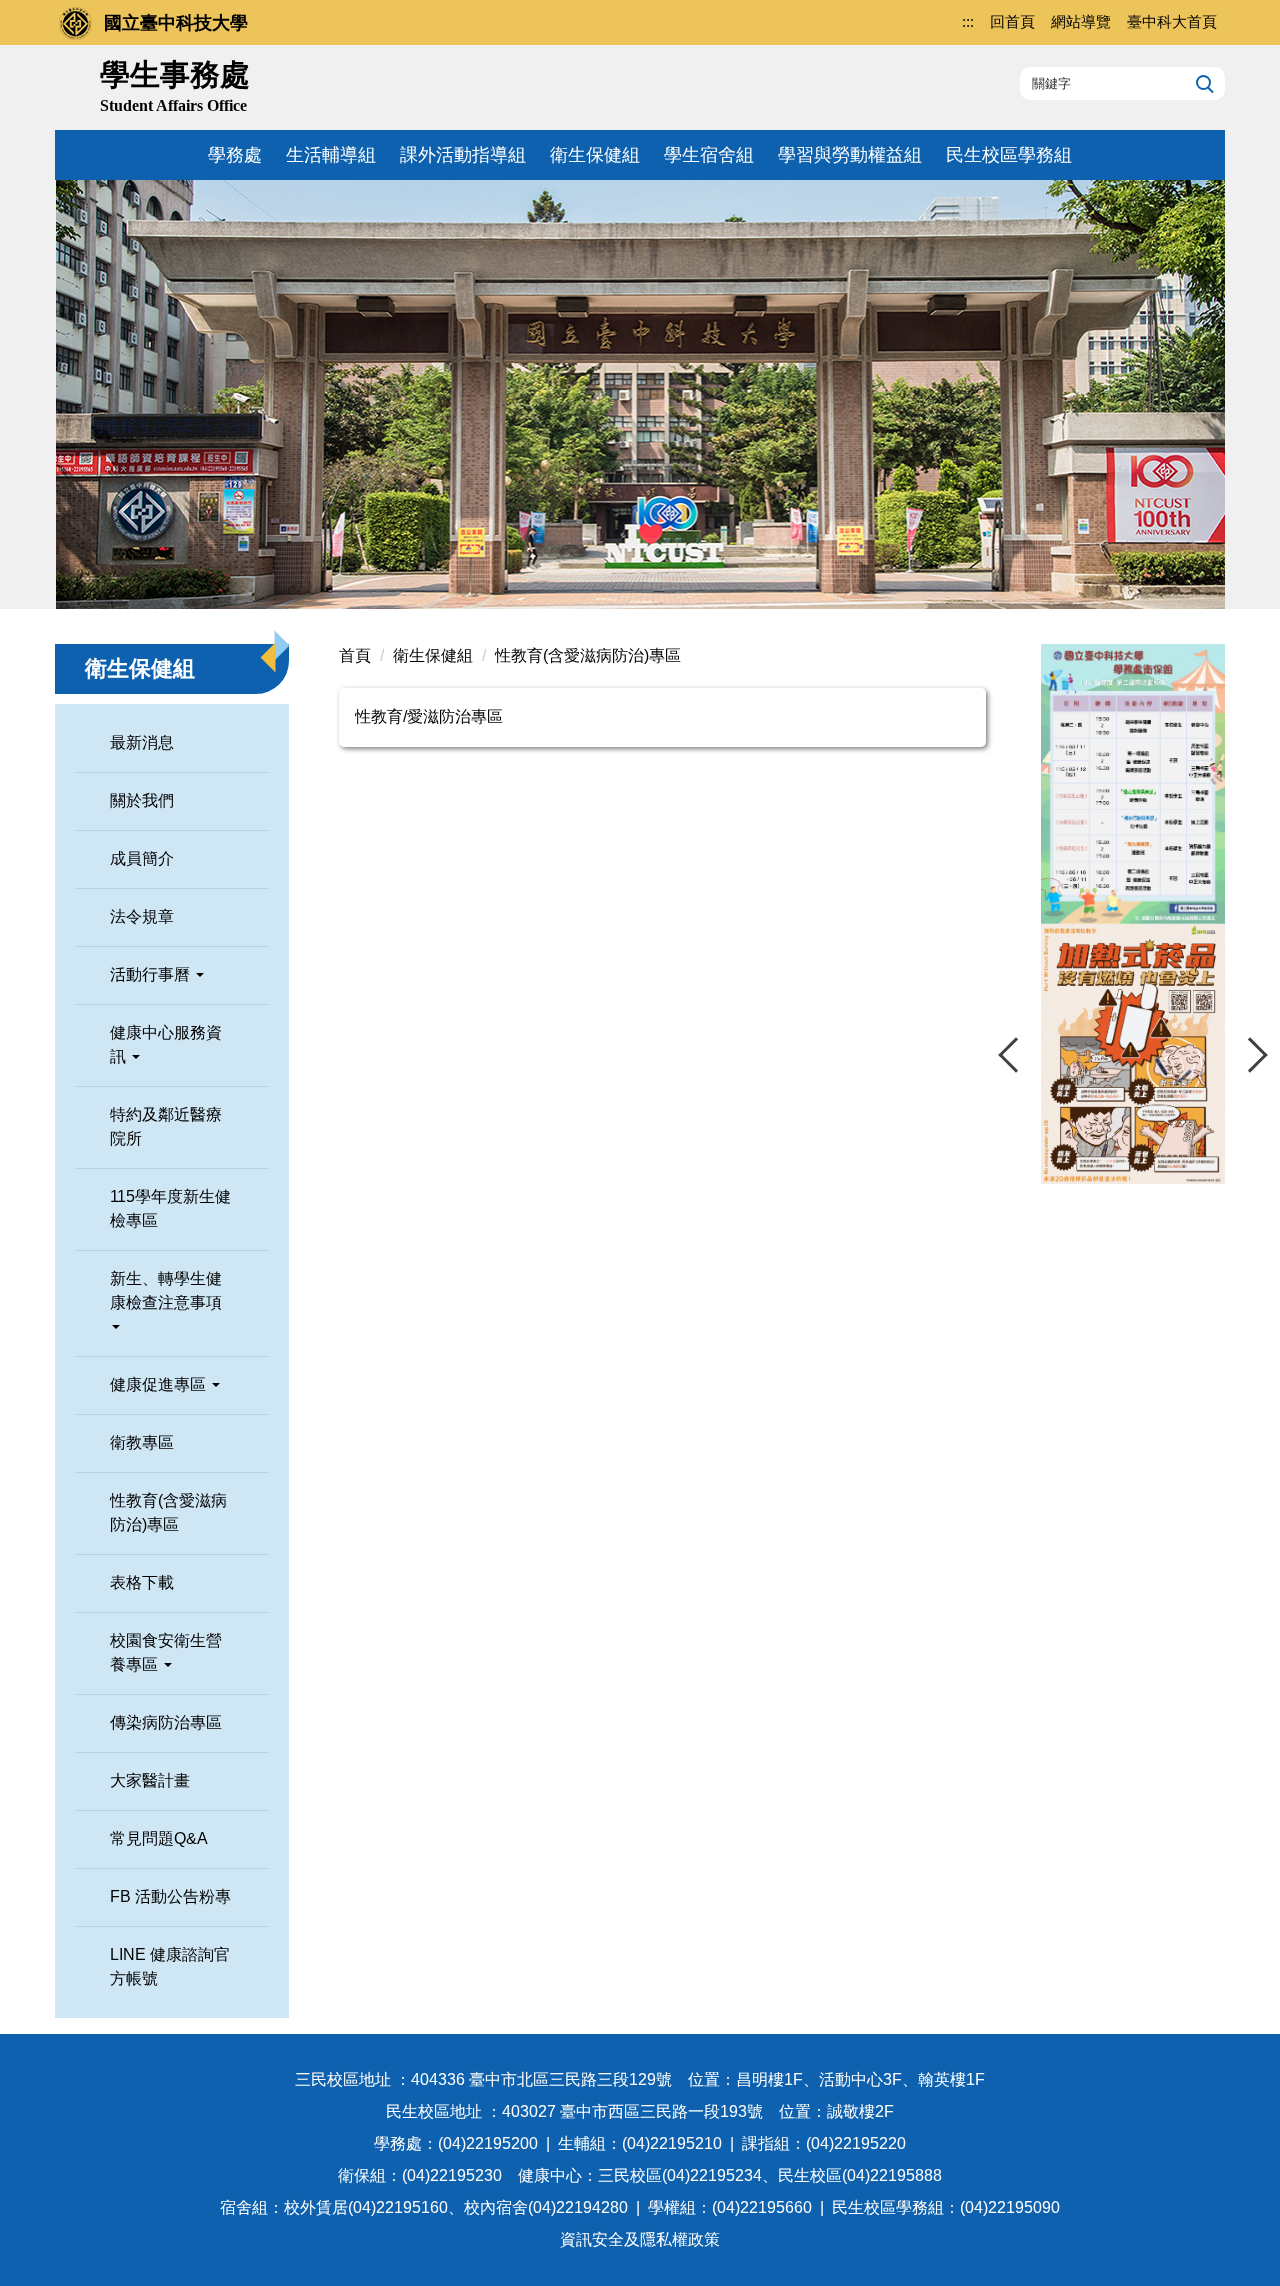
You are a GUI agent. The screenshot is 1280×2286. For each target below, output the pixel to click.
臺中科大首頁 (1172, 21)
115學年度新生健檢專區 (170, 1208)
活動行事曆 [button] (152, 974)
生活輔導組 (331, 155)
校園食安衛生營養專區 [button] (166, 1652)
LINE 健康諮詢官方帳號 (170, 1966)
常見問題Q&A (159, 1838)
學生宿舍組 (709, 155)
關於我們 (142, 800)
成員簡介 (142, 858)
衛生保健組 (595, 155)
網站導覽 (1081, 21)
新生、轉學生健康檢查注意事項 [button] (166, 1290)
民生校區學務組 (1009, 155)
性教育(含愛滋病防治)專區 (168, 1512)
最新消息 (142, 742)
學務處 (235, 155)
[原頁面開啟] (1133, 784)
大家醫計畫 (150, 1780)
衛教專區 (142, 1442)
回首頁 (1012, 21)
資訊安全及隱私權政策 (640, 2239)
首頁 (355, 655)
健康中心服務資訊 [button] (166, 1044)
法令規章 (142, 916)
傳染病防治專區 (166, 1722)
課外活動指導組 (463, 155)
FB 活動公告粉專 (170, 1896)
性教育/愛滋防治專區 (429, 716)
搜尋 (1202, 83)
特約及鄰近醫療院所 (166, 1126)
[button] (1016, 1055)
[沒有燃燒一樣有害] (1133, 1054)
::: (968, 21)
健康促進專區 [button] (160, 1384)
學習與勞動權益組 (850, 155)
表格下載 (142, 1582)
